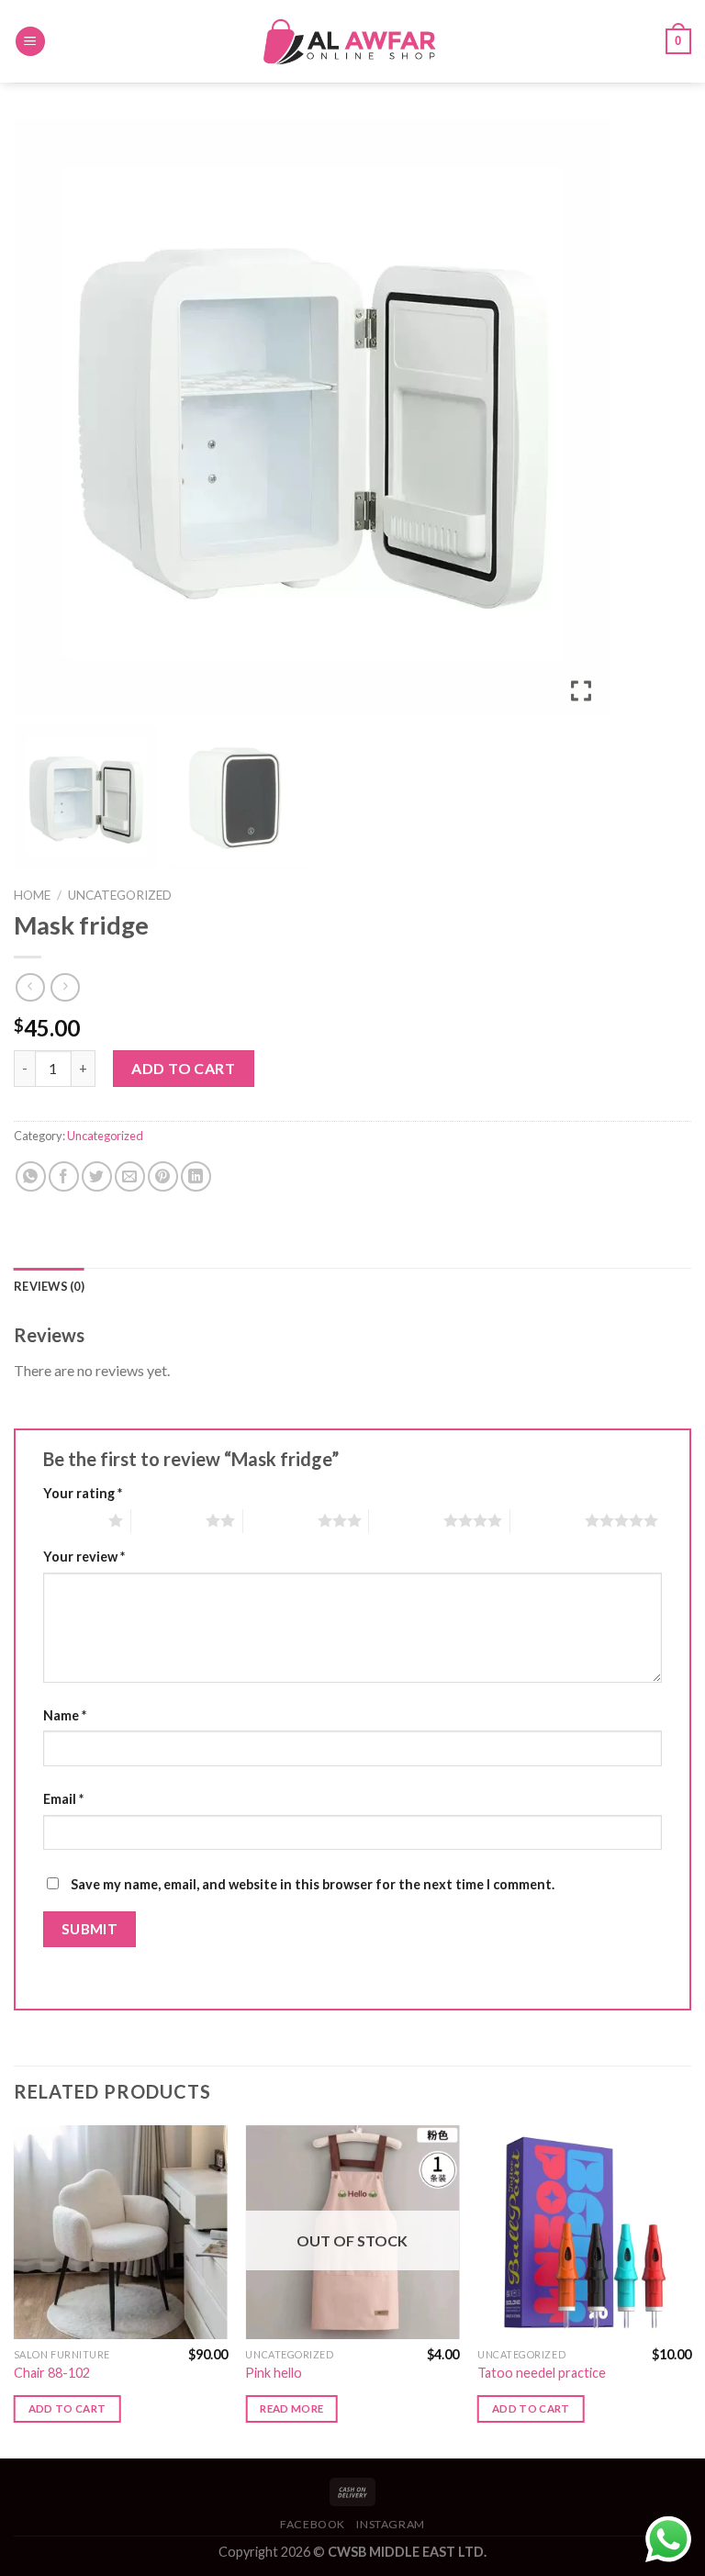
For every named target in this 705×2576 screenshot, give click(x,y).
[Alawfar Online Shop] (352, 41)
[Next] (690, 2290)
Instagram (391, 2524)
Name (65, 1715)
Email (63, 1799)
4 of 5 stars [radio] (406, 1520)
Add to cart (183, 1068)
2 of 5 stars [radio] (168, 1520)
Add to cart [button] (67, 2408)
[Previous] (15, 2290)
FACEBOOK (313, 2524)
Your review (84, 1557)
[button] (583, 425)
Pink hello (274, 2373)
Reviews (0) (49, 1286)
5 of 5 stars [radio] (548, 1520)
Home (32, 895)
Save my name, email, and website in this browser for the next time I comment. (313, 1884)
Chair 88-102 (52, 2373)
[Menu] (30, 42)
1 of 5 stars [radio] (71, 1520)
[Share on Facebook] (64, 1176)
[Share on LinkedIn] (196, 1176)
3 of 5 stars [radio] (280, 1520)
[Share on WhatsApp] (31, 1176)
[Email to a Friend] (130, 1176)
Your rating (83, 1493)
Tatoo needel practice (542, 2373)
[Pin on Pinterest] (163, 1176)
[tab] (49, 1286)
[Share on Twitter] (97, 1176)
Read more (291, 2408)
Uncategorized (120, 895)
